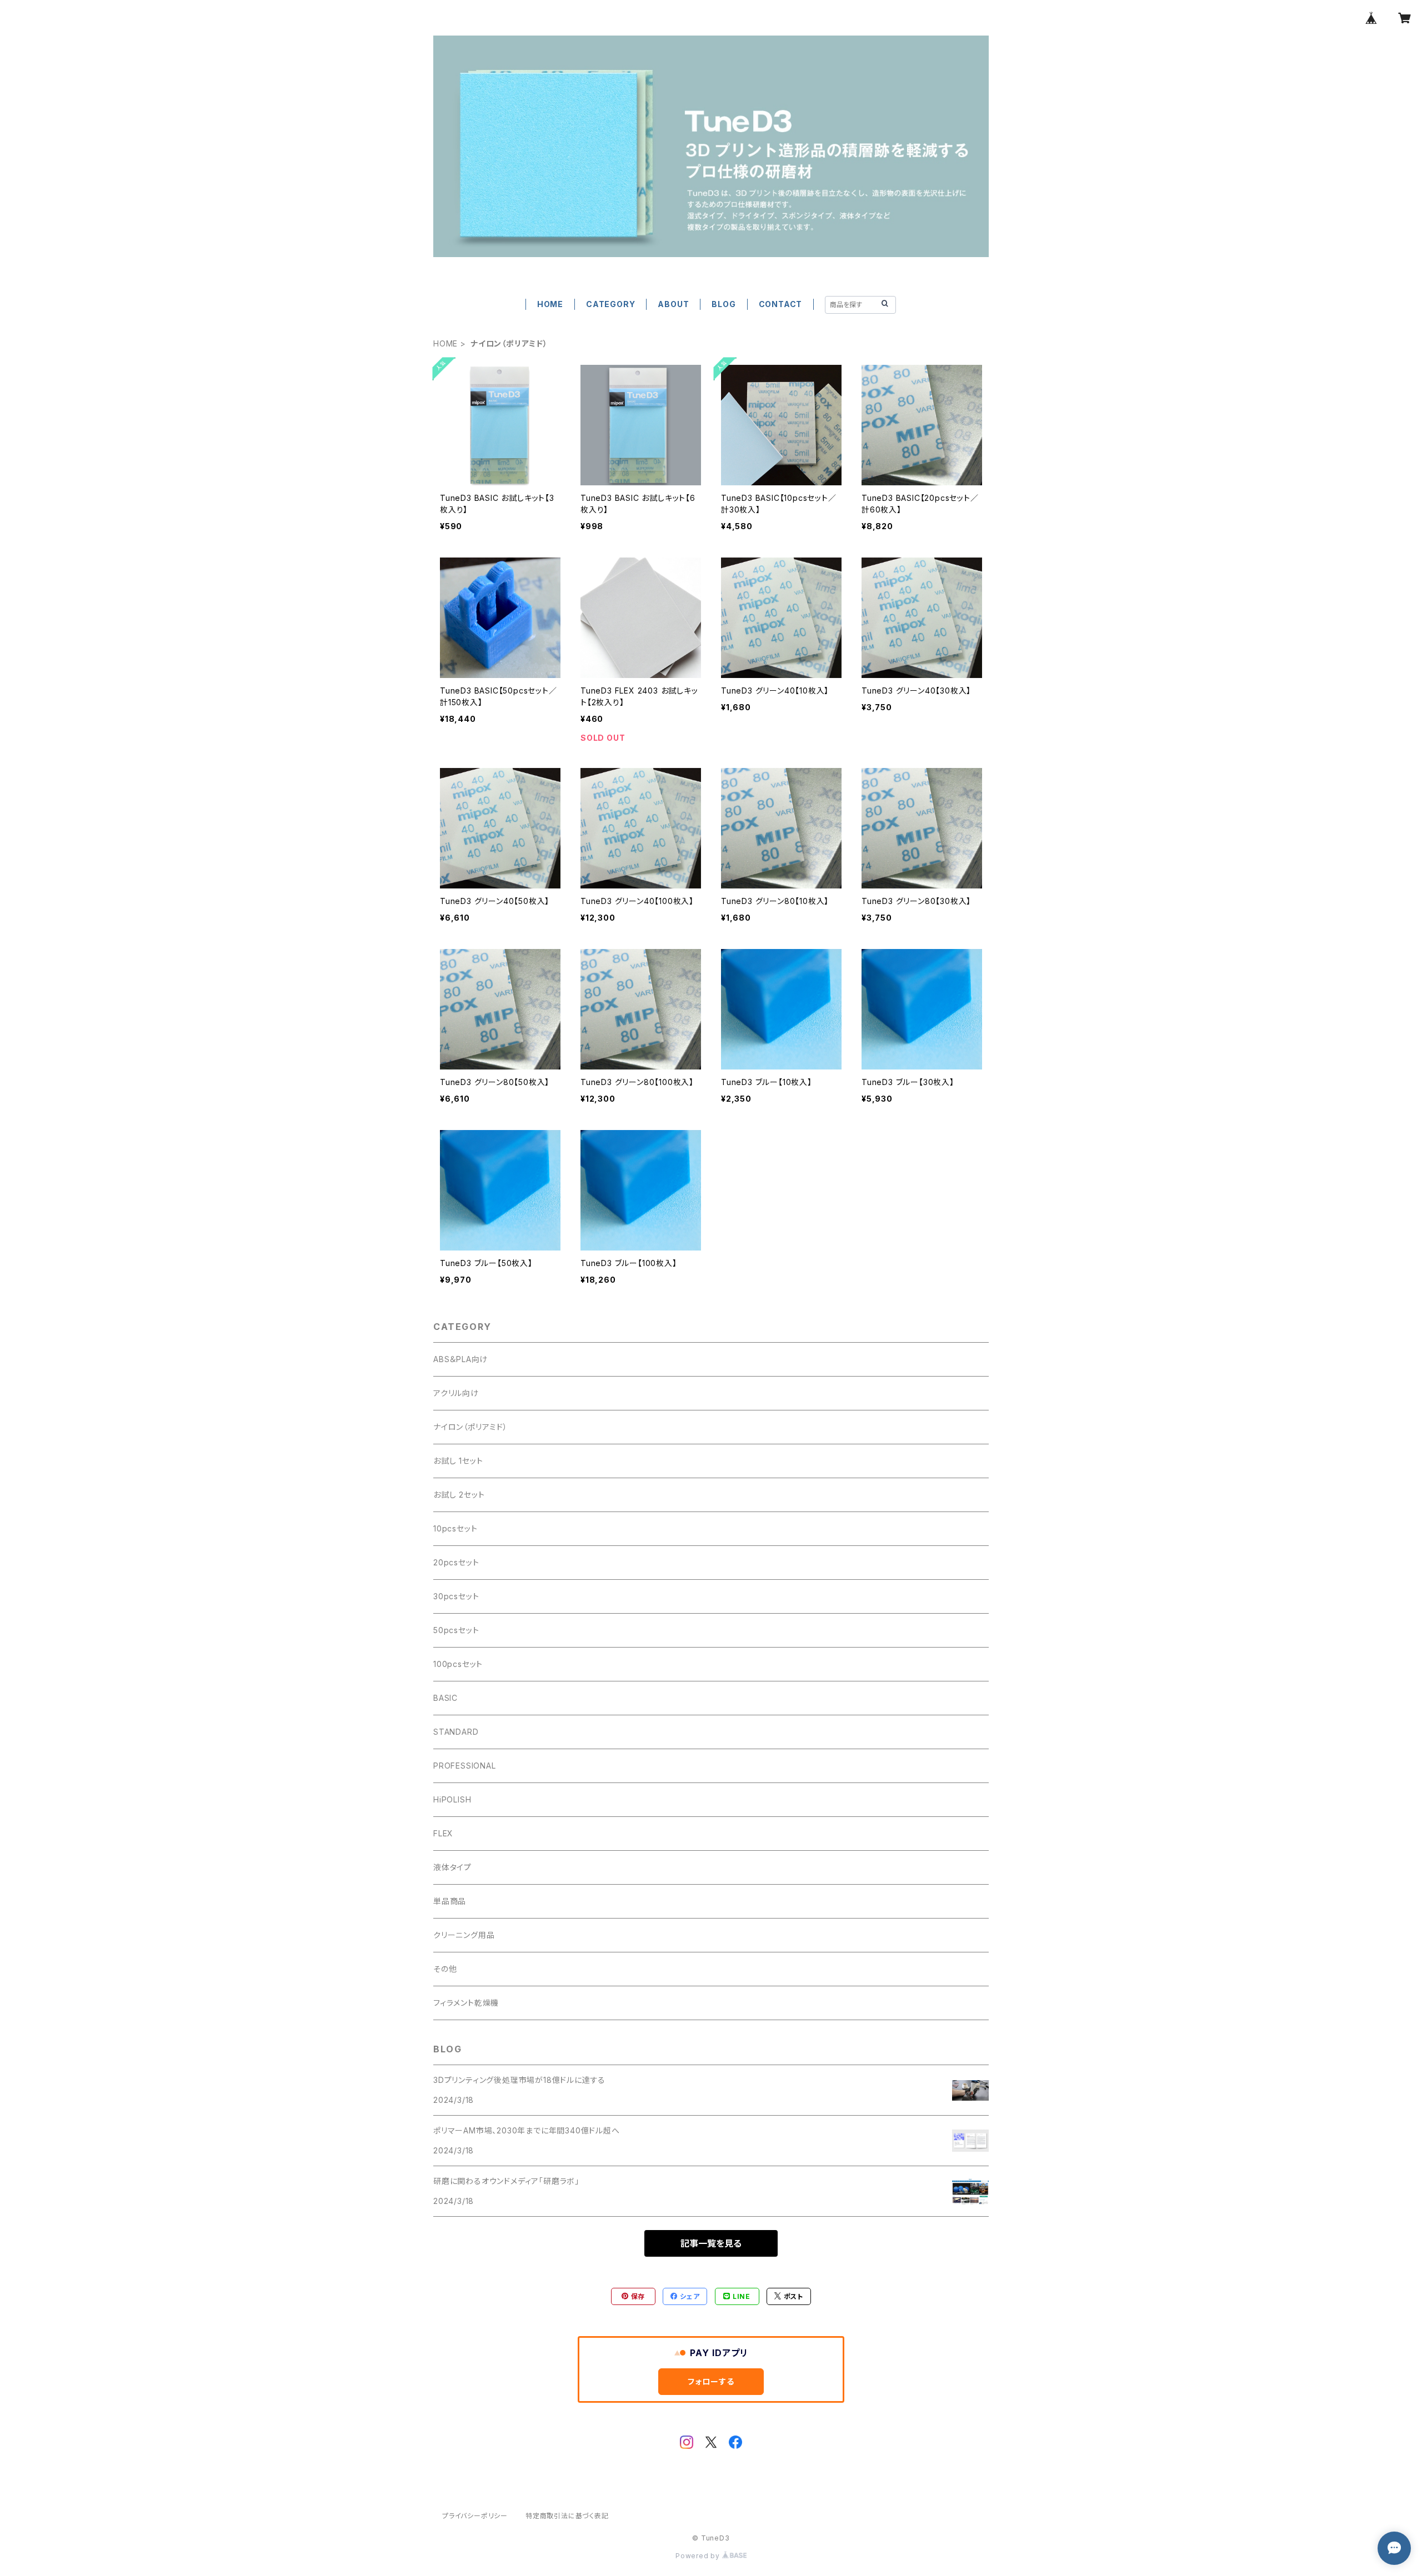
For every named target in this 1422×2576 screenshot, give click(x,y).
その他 (445, 1969)
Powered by (699, 2556)
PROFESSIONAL (465, 1766)
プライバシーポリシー (475, 2516)
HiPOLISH (452, 1799)
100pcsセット (458, 1664)
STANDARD (456, 1732)
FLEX (443, 1833)
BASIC (445, 1698)
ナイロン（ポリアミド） (470, 1427)
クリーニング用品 (464, 1935)
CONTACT (781, 304)
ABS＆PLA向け (460, 1359)
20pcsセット (456, 1562)
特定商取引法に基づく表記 (567, 2516)
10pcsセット (455, 1528)
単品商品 (450, 1901)
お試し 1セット (458, 1461)
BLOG (723, 304)
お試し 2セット (459, 1495)
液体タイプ (452, 1867)
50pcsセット (456, 1630)
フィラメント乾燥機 (466, 2003)
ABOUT (673, 304)
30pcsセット (456, 1596)
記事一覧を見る (711, 2243)
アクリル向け (456, 1393)
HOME (550, 304)
